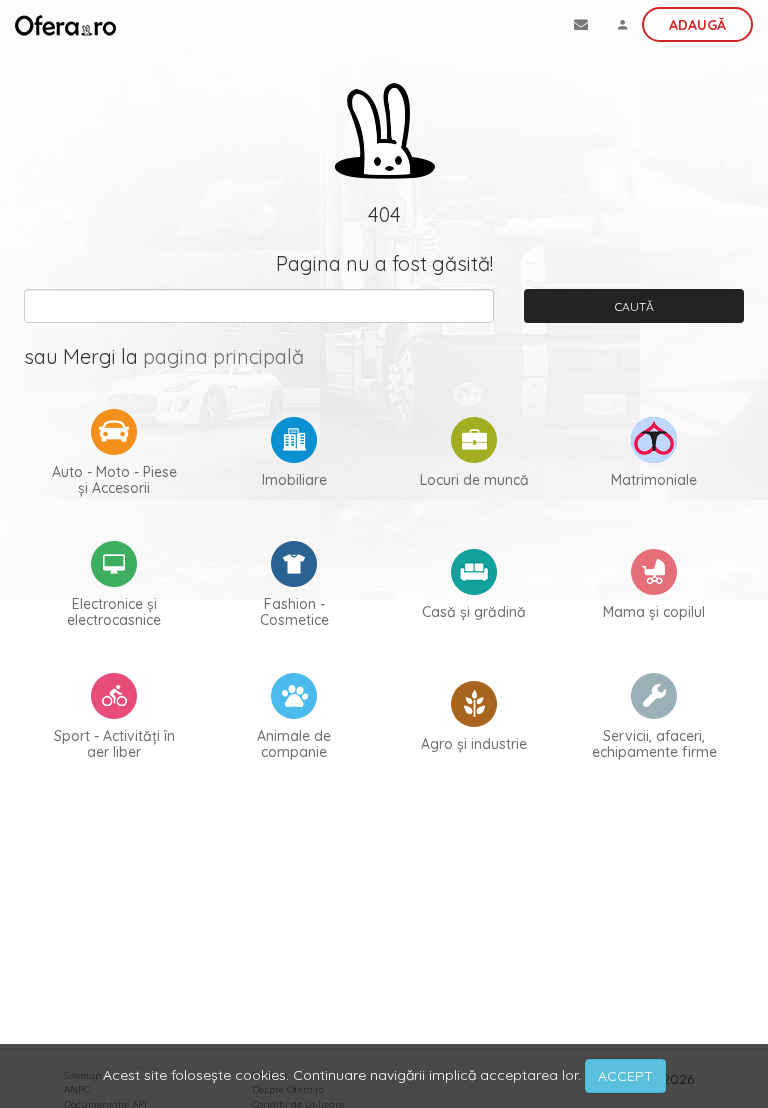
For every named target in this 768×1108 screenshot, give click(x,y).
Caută (634, 306)
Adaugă (697, 25)
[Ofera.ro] (65, 25)
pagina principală (223, 356)
